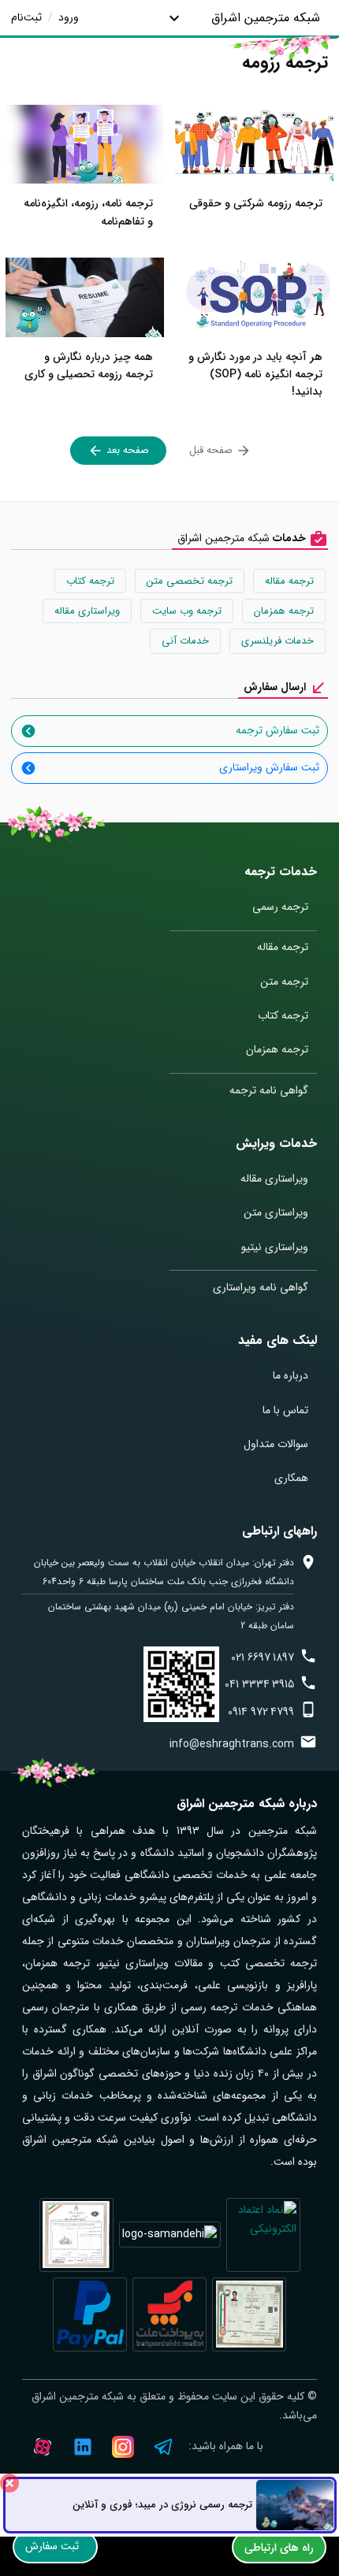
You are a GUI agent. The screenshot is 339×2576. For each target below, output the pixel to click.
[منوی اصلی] (174, 18)
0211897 (263, 1657)
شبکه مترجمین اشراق (266, 18)
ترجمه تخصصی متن (190, 581)
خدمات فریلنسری (278, 641)
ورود (67, 17)
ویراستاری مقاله (87, 611)
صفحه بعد (126, 450)
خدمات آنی (185, 641)
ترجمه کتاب (90, 581)
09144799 (261, 1712)
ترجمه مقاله (289, 581)
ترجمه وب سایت (187, 611)
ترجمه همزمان (284, 611)
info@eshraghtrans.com (232, 1744)
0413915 (259, 1684)
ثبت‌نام (26, 17)
